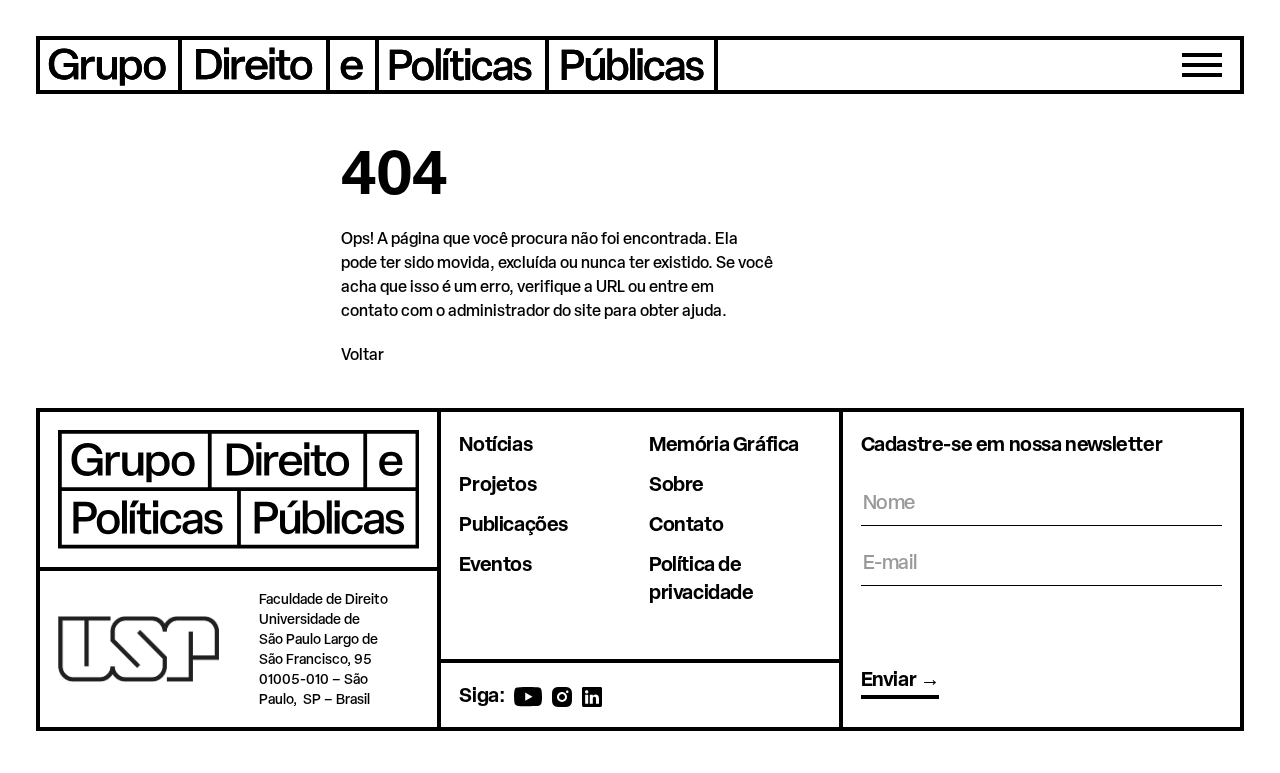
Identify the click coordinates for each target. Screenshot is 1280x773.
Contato (686, 523)
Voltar (362, 354)
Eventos (495, 563)
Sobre (676, 483)
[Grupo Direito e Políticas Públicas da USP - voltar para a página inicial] (377, 65)
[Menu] (1202, 65)
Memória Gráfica (724, 443)
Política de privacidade (701, 577)
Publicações (513, 523)
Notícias (495, 443)
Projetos (497, 483)
